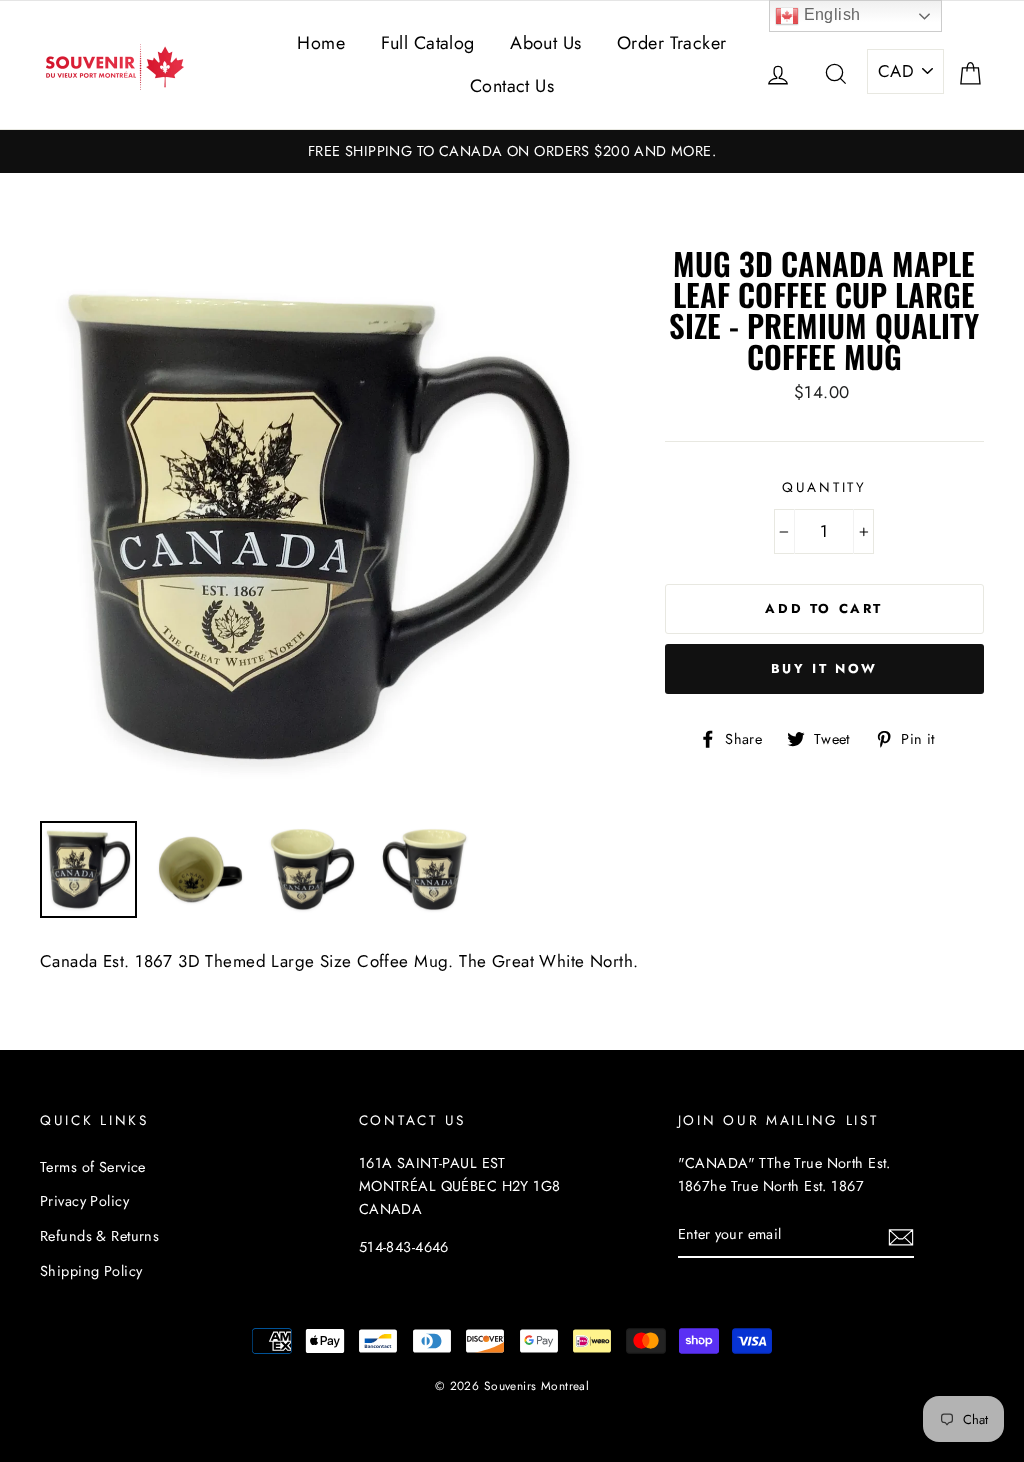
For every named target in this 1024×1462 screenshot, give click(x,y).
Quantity (824, 487)
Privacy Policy (84, 1201)
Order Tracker (672, 43)
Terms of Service (93, 1167)
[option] (512, 151)
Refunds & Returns (99, 1236)
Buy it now (824, 668)
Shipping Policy (91, 1271)
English (829, 14)
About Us (545, 43)
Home (321, 43)
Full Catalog (428, 43)
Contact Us (512, 86)
